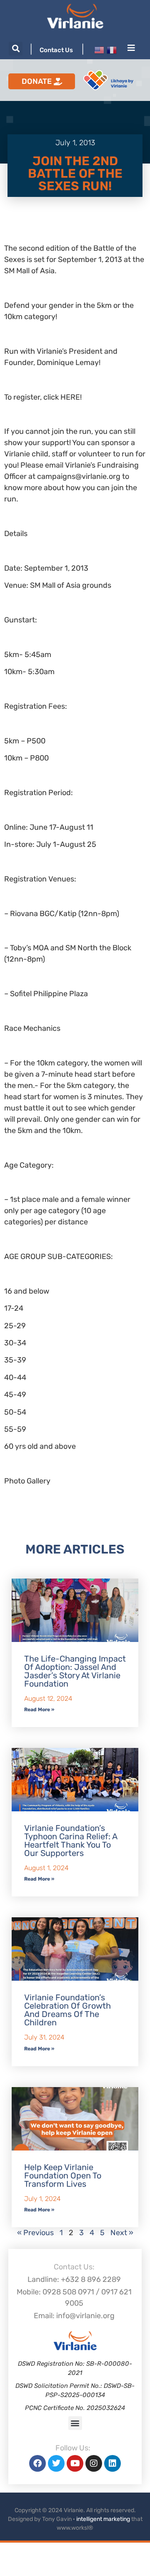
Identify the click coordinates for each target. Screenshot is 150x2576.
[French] (112, 50)
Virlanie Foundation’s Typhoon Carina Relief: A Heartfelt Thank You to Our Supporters (71, 1841)
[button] (16, 49)
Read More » (39, 1710)
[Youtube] (75, 2463)
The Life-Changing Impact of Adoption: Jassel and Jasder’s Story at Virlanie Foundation (75, 1671)
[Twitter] (56, 2463)
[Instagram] (94, 2463)
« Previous (35, 2233)
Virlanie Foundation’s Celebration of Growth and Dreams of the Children (67, 2010)
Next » (122, 2233)
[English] (99, 50)
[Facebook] (37, 2463)
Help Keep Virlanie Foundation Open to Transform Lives (63, 2176)
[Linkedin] (112, 2463)
